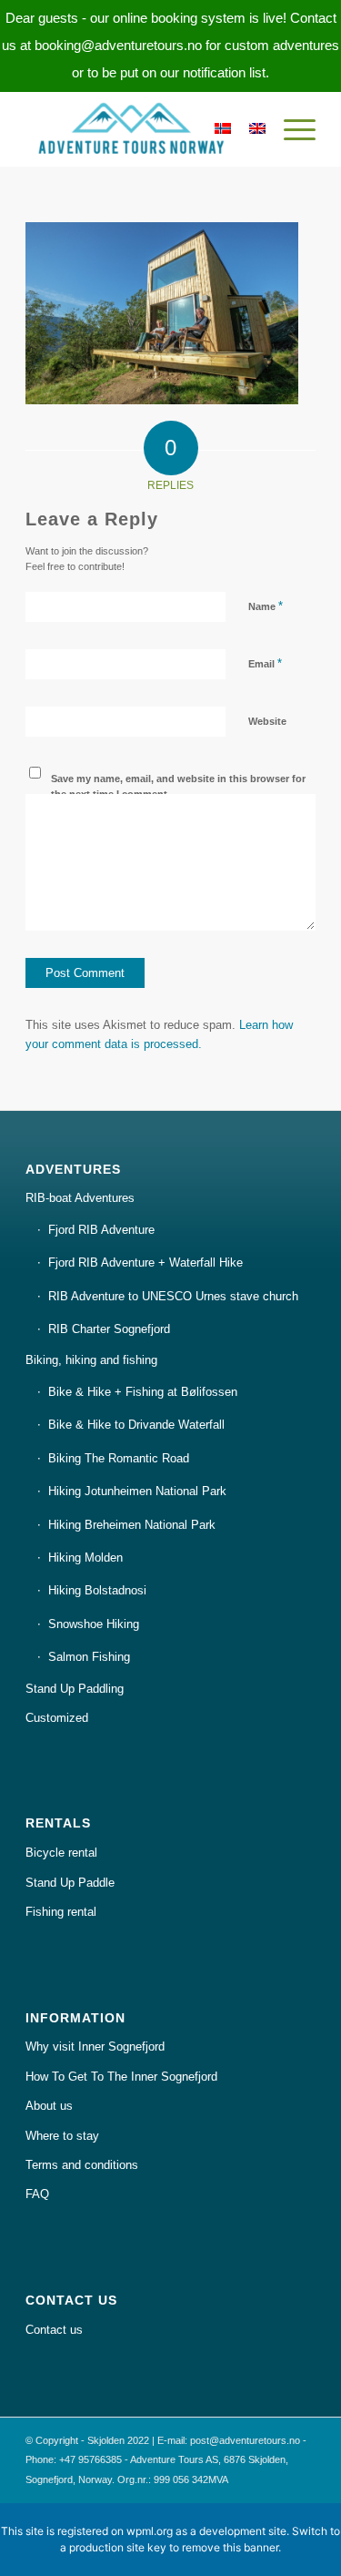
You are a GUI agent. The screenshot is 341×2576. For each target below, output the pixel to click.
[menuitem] (291, 129)
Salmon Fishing (89, 1657)
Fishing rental (61, 1912)
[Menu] (291, 129)
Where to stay (62, 2136)
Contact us (54, 2330)
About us (49, 2106)
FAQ (37, 2194)
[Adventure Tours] (141, 129)
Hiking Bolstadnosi (97, 1590)
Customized (57, 1718)
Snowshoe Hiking (94, 1624)
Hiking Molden (85, 1558)
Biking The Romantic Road (119, 1458)
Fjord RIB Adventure (101, 1230)
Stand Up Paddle (70, 1883)
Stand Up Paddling (75, 1689)
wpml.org (150, 2531)
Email (265, 663)
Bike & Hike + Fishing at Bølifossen (143, 1392)
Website (267, 721)
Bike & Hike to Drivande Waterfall (136, 1425)
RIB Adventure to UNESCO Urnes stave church (173, 1296)
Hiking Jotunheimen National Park (137, 1491)
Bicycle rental (61, 1853)
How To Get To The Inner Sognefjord (121, 2077)
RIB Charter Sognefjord (109, 1329)
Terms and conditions (82, 2165)
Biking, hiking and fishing (91, 1360)
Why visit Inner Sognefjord (95, 2047)
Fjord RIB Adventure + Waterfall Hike (145, 1263)
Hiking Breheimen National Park (132, 1525)
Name (266, 606)
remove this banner (230, 2547)
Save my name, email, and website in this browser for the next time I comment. (178, 786)
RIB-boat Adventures (80, 1198)
